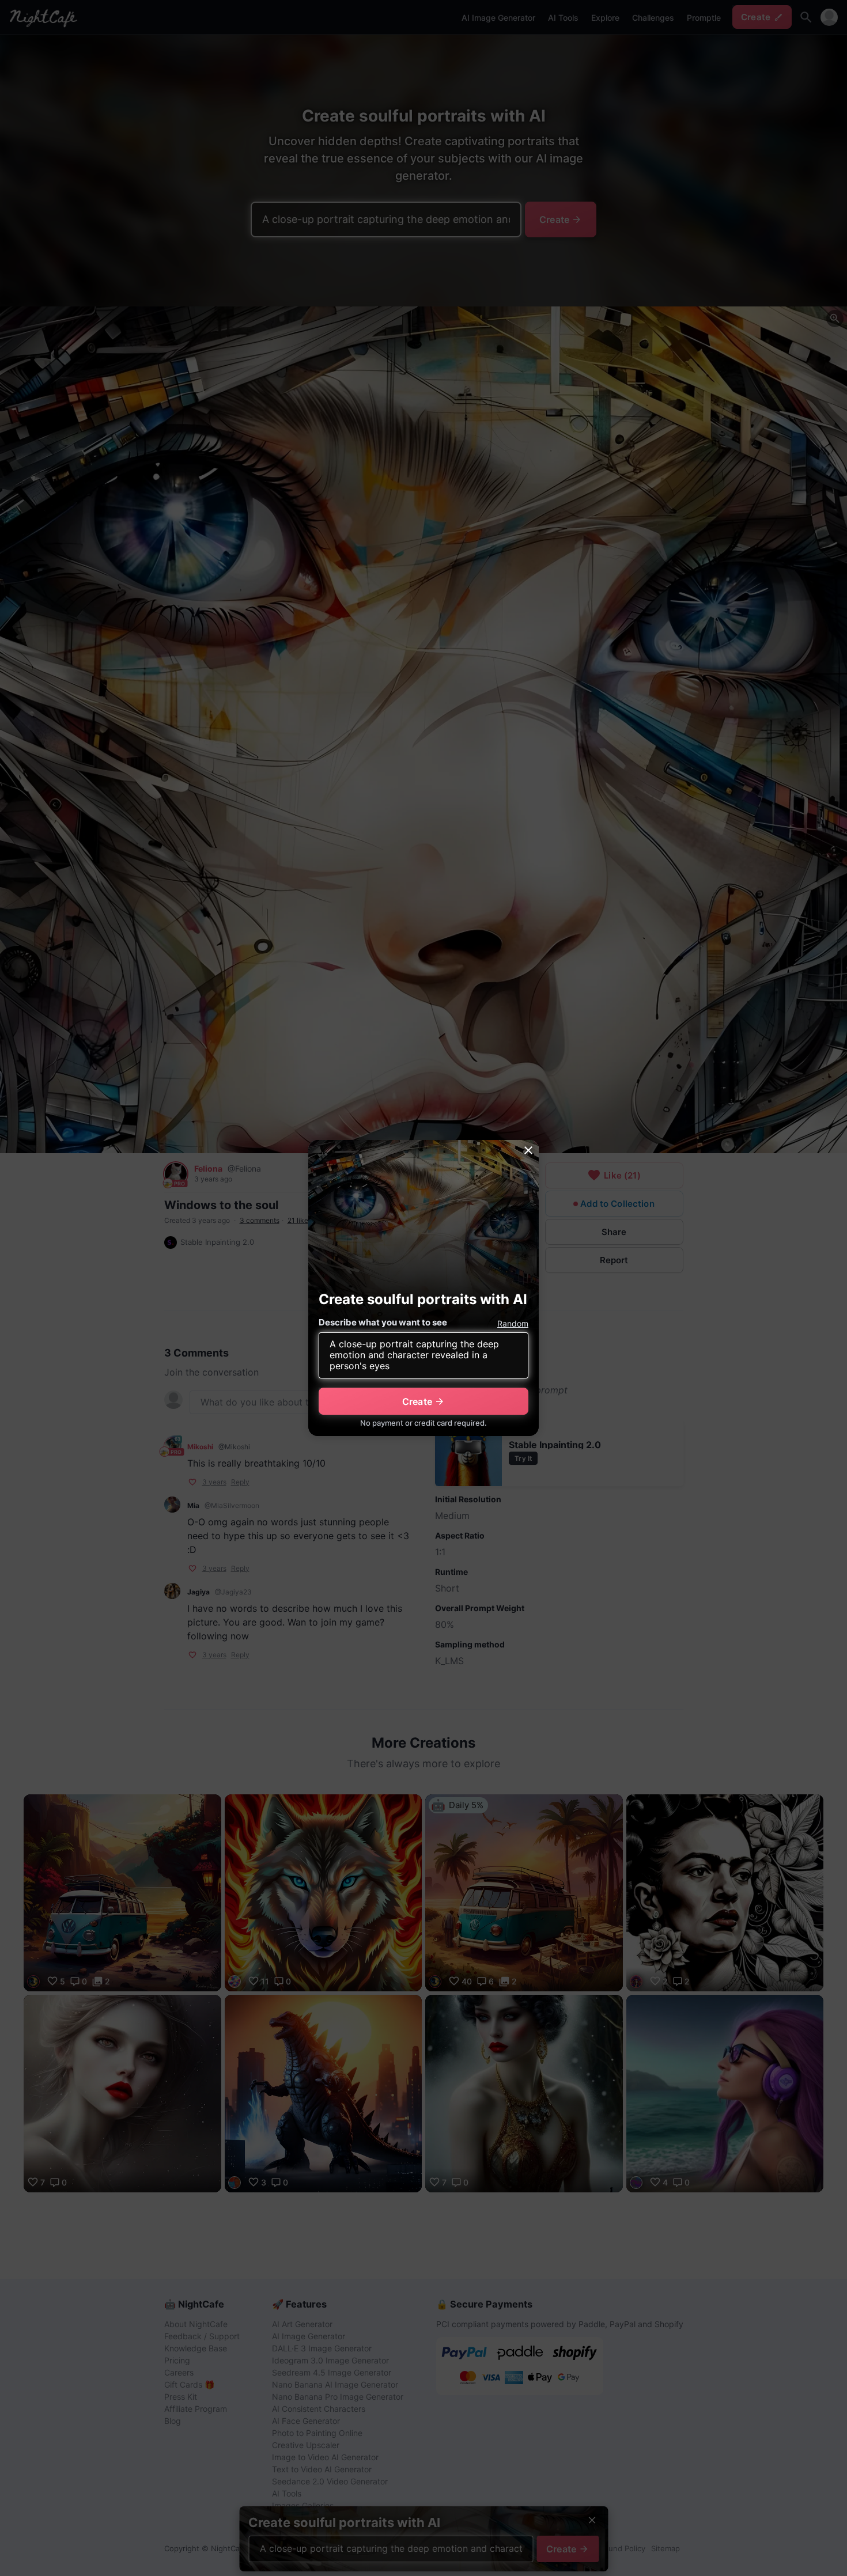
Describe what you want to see (383, 1322)
